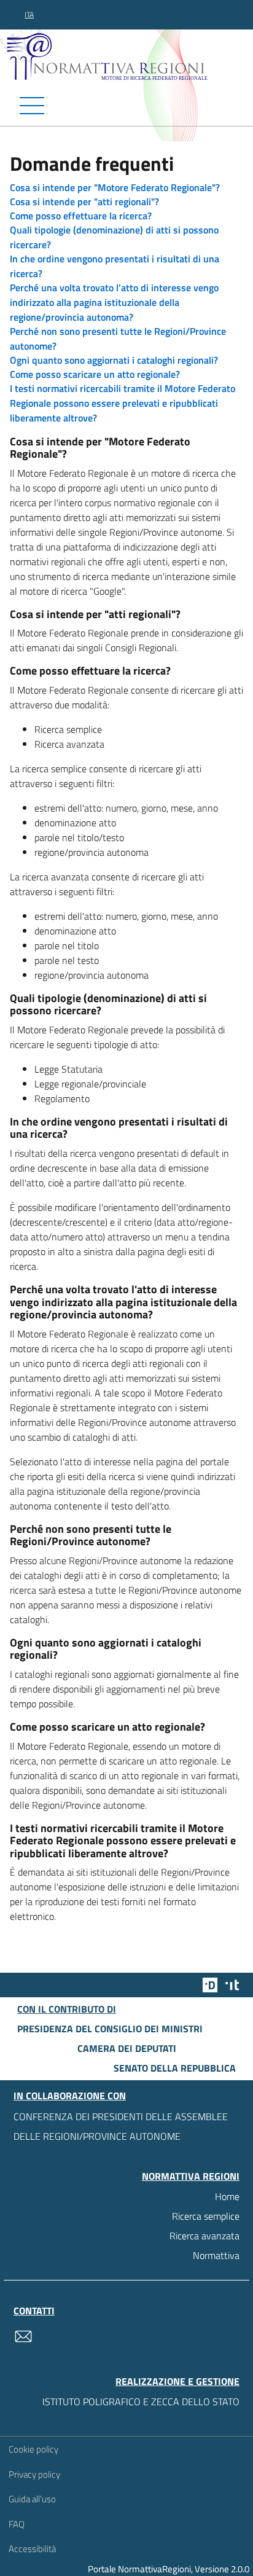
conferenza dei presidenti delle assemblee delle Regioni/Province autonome (121, 2126)
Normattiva (216, 2255)
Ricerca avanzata (204, 2236)
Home (227, 2196)
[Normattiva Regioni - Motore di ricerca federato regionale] (130, 56)
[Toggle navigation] (126, 106)
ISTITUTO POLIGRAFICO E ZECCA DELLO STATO (141, 2402)
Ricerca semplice (206, 2216)
